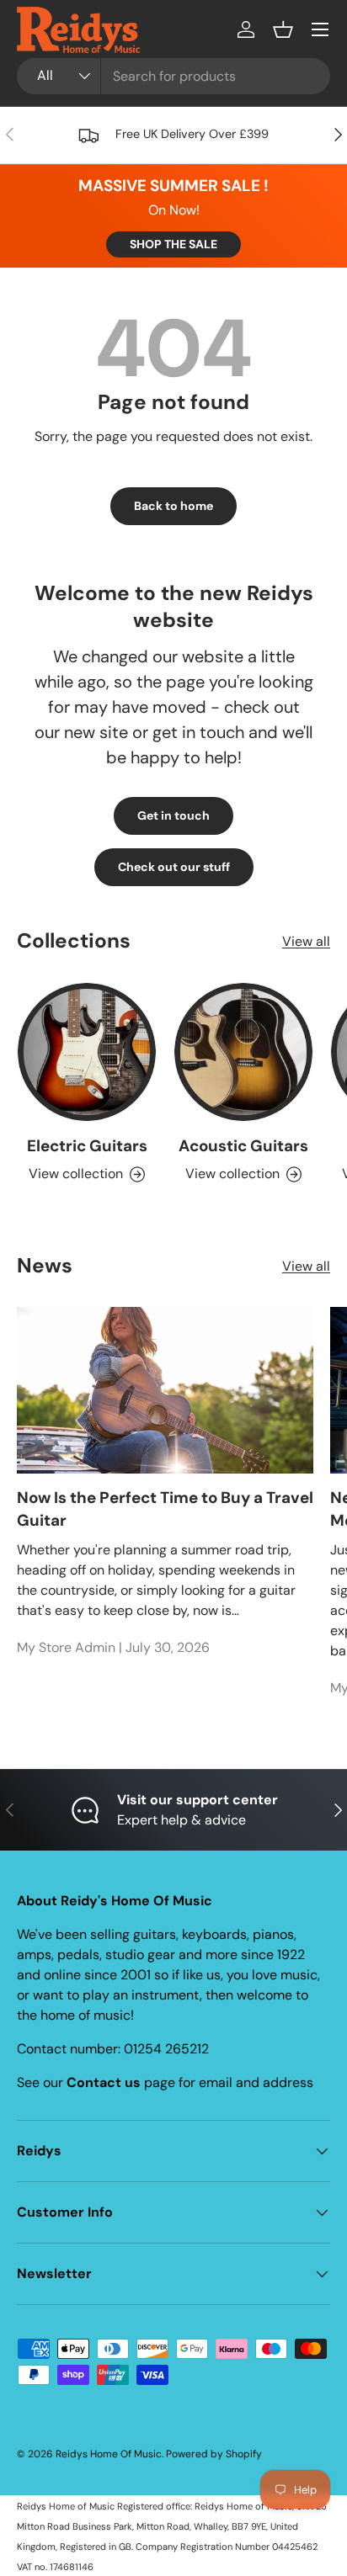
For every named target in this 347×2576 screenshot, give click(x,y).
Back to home (173, 506)
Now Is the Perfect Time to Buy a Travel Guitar (165, 1508)
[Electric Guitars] (87, 1052)
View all (306, 941)
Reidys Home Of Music (109, 2454)
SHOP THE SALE (173, 244)
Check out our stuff (174, 867)
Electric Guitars (87, 1146)
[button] (283, 29)
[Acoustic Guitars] (243, 1052)
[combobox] (173, 76)
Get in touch (173, 815)
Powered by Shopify (214, 2454)
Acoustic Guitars (243, 1146)
